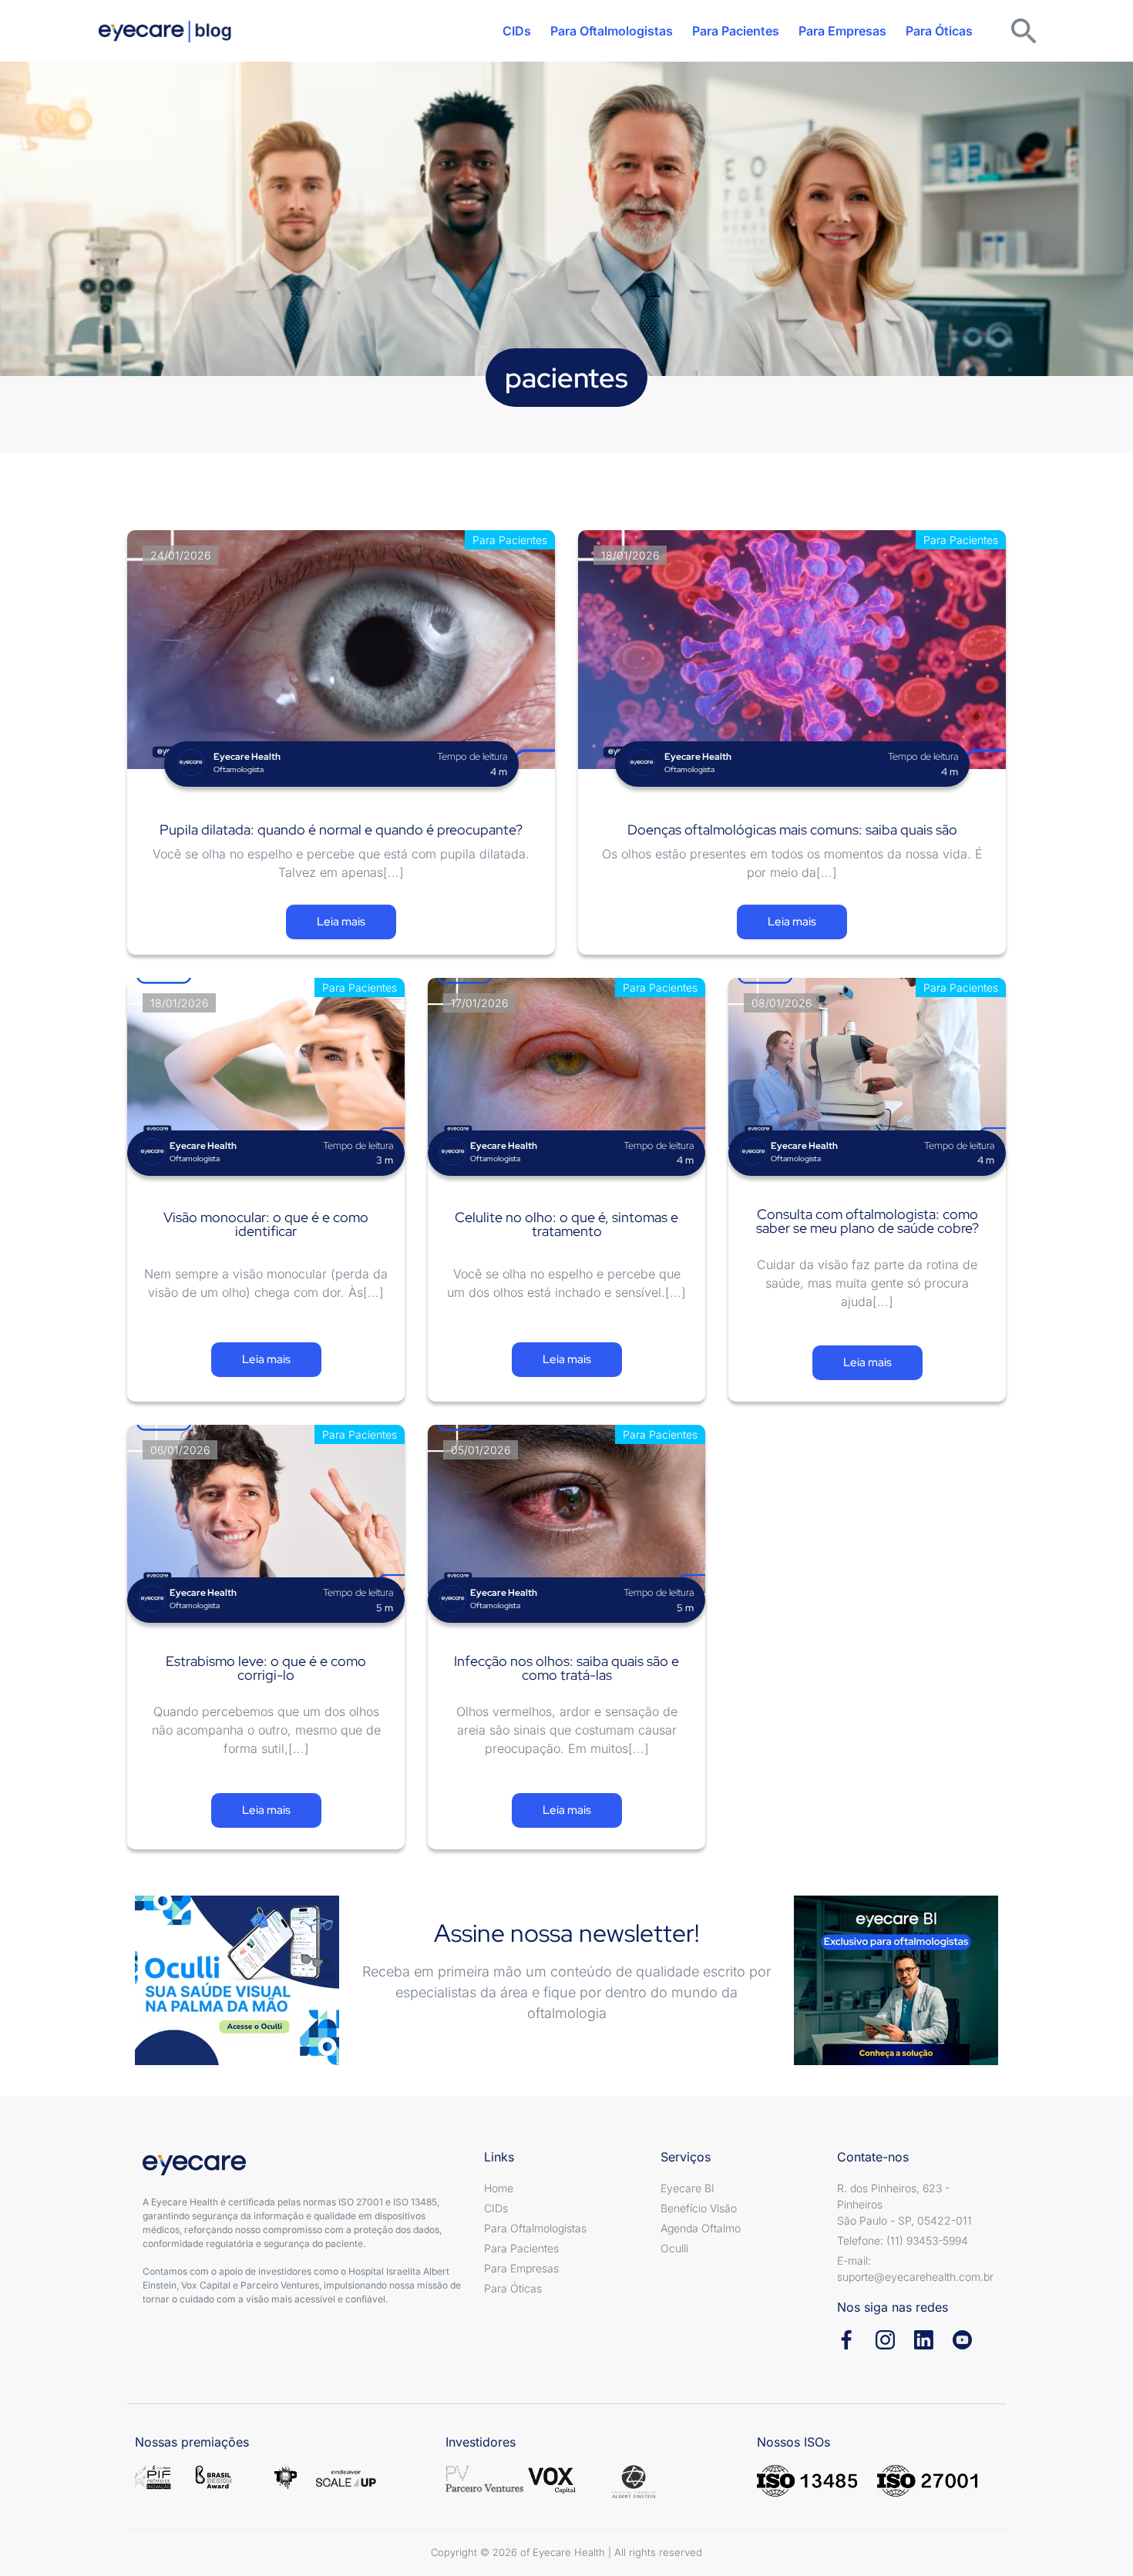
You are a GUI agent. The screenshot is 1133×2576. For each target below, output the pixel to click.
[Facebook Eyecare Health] (847, 2340)
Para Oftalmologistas (612, 31)
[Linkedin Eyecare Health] (924, 2340)
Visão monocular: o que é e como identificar (266, 1224)
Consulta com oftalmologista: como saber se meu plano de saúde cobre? (867, 1221)
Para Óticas (939, 31)
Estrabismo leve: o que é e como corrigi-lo (266, 1668)
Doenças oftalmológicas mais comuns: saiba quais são (792, 830)
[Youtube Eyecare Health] (962, 2340)
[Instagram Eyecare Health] (885, 2340)
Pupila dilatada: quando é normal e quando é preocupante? (341, 830)
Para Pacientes (736, 31)
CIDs (517, 31)
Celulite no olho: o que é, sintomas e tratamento (566, 1224)
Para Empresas (842, 31)
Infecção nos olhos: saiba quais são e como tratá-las (566, 1668)
